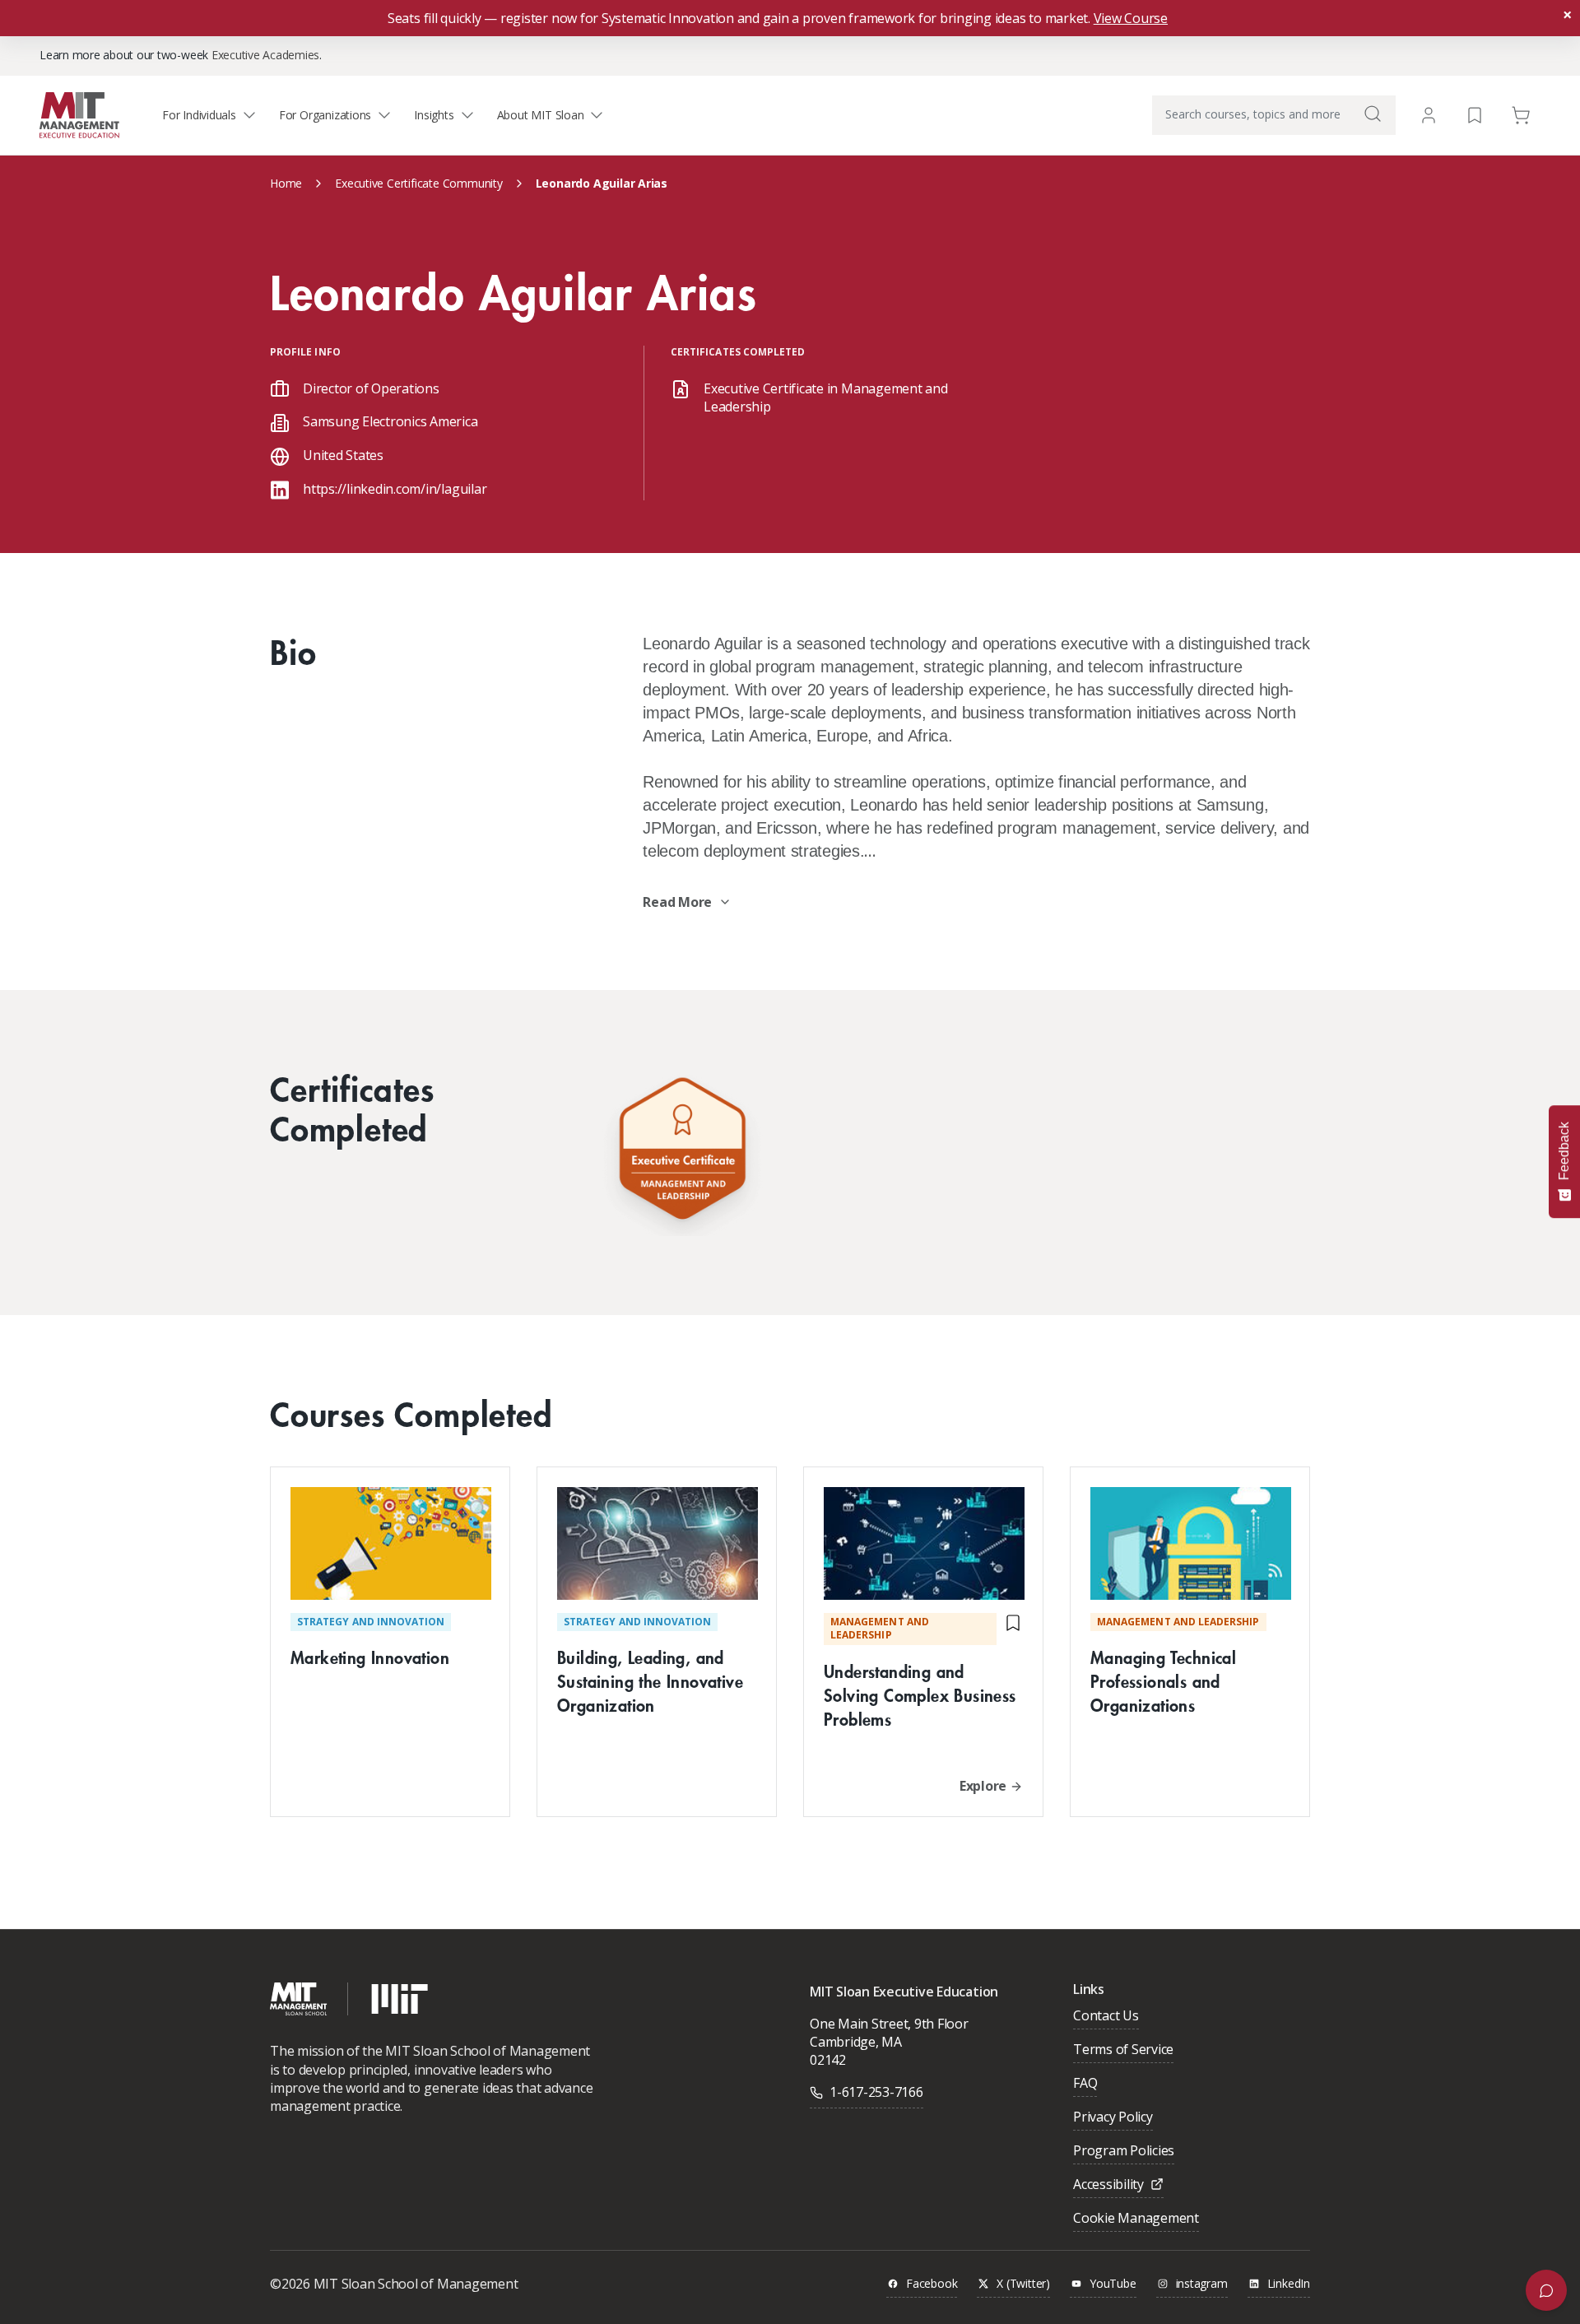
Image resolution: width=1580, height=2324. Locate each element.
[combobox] (1274, 115)
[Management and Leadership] (682, 1153)
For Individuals (199, 115)
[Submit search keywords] (1373, 114)
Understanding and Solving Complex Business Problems (920, 1695)
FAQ (1085, 2084)
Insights (434, 115)
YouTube (1113, 2284)
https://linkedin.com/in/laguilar (395, 489)
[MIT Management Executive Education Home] (79, 114)
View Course (1131, 18)
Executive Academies (265, 55)
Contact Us (1106, 2017)
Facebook (932, 2284)
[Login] (1429, 115)
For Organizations (325, 115)
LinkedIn (1289, 2284)
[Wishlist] (1475, 114)
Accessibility (1108, 2185)
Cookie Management (1136, 2219)
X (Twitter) (1023, 2284)
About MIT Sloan (541, 115)
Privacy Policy (1113, 2118)
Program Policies (1124, 2152)
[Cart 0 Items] (1521, 114)
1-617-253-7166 (876, 2092)
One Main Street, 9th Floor (889, 2024)
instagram (1202, 2284)
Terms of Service (1123, 2050)
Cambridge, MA (856, 2042)
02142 (828, 2060)
